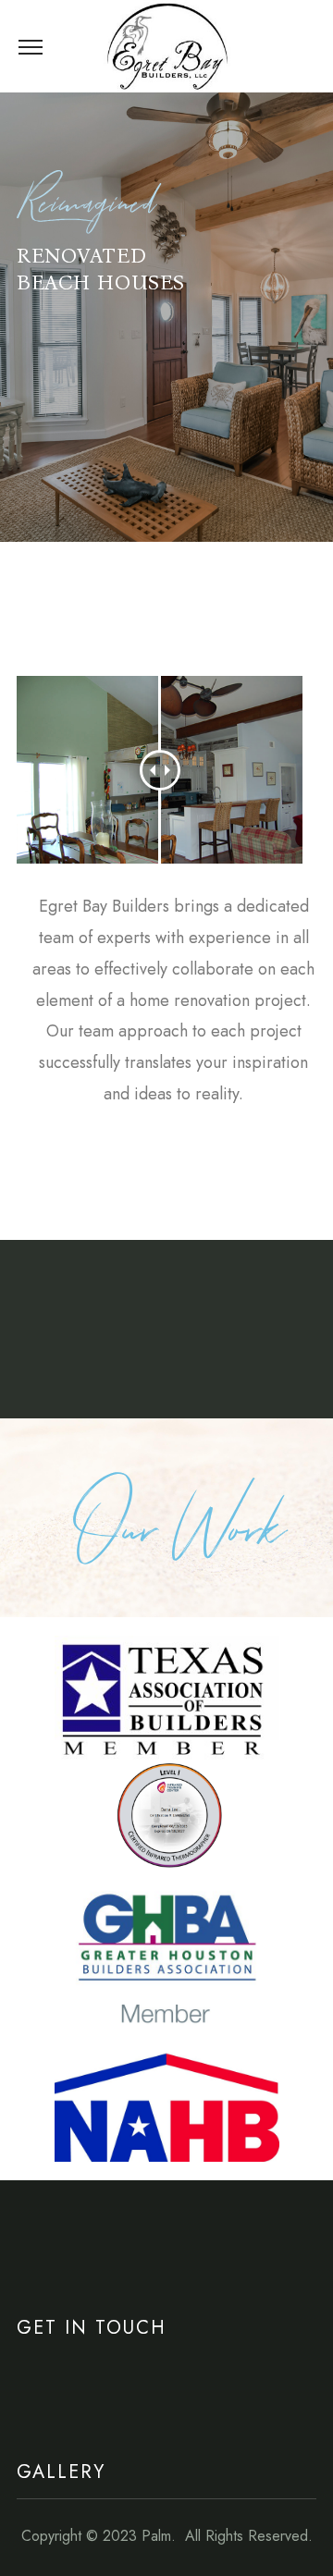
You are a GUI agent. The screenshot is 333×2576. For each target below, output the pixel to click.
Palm (156, 2536)
